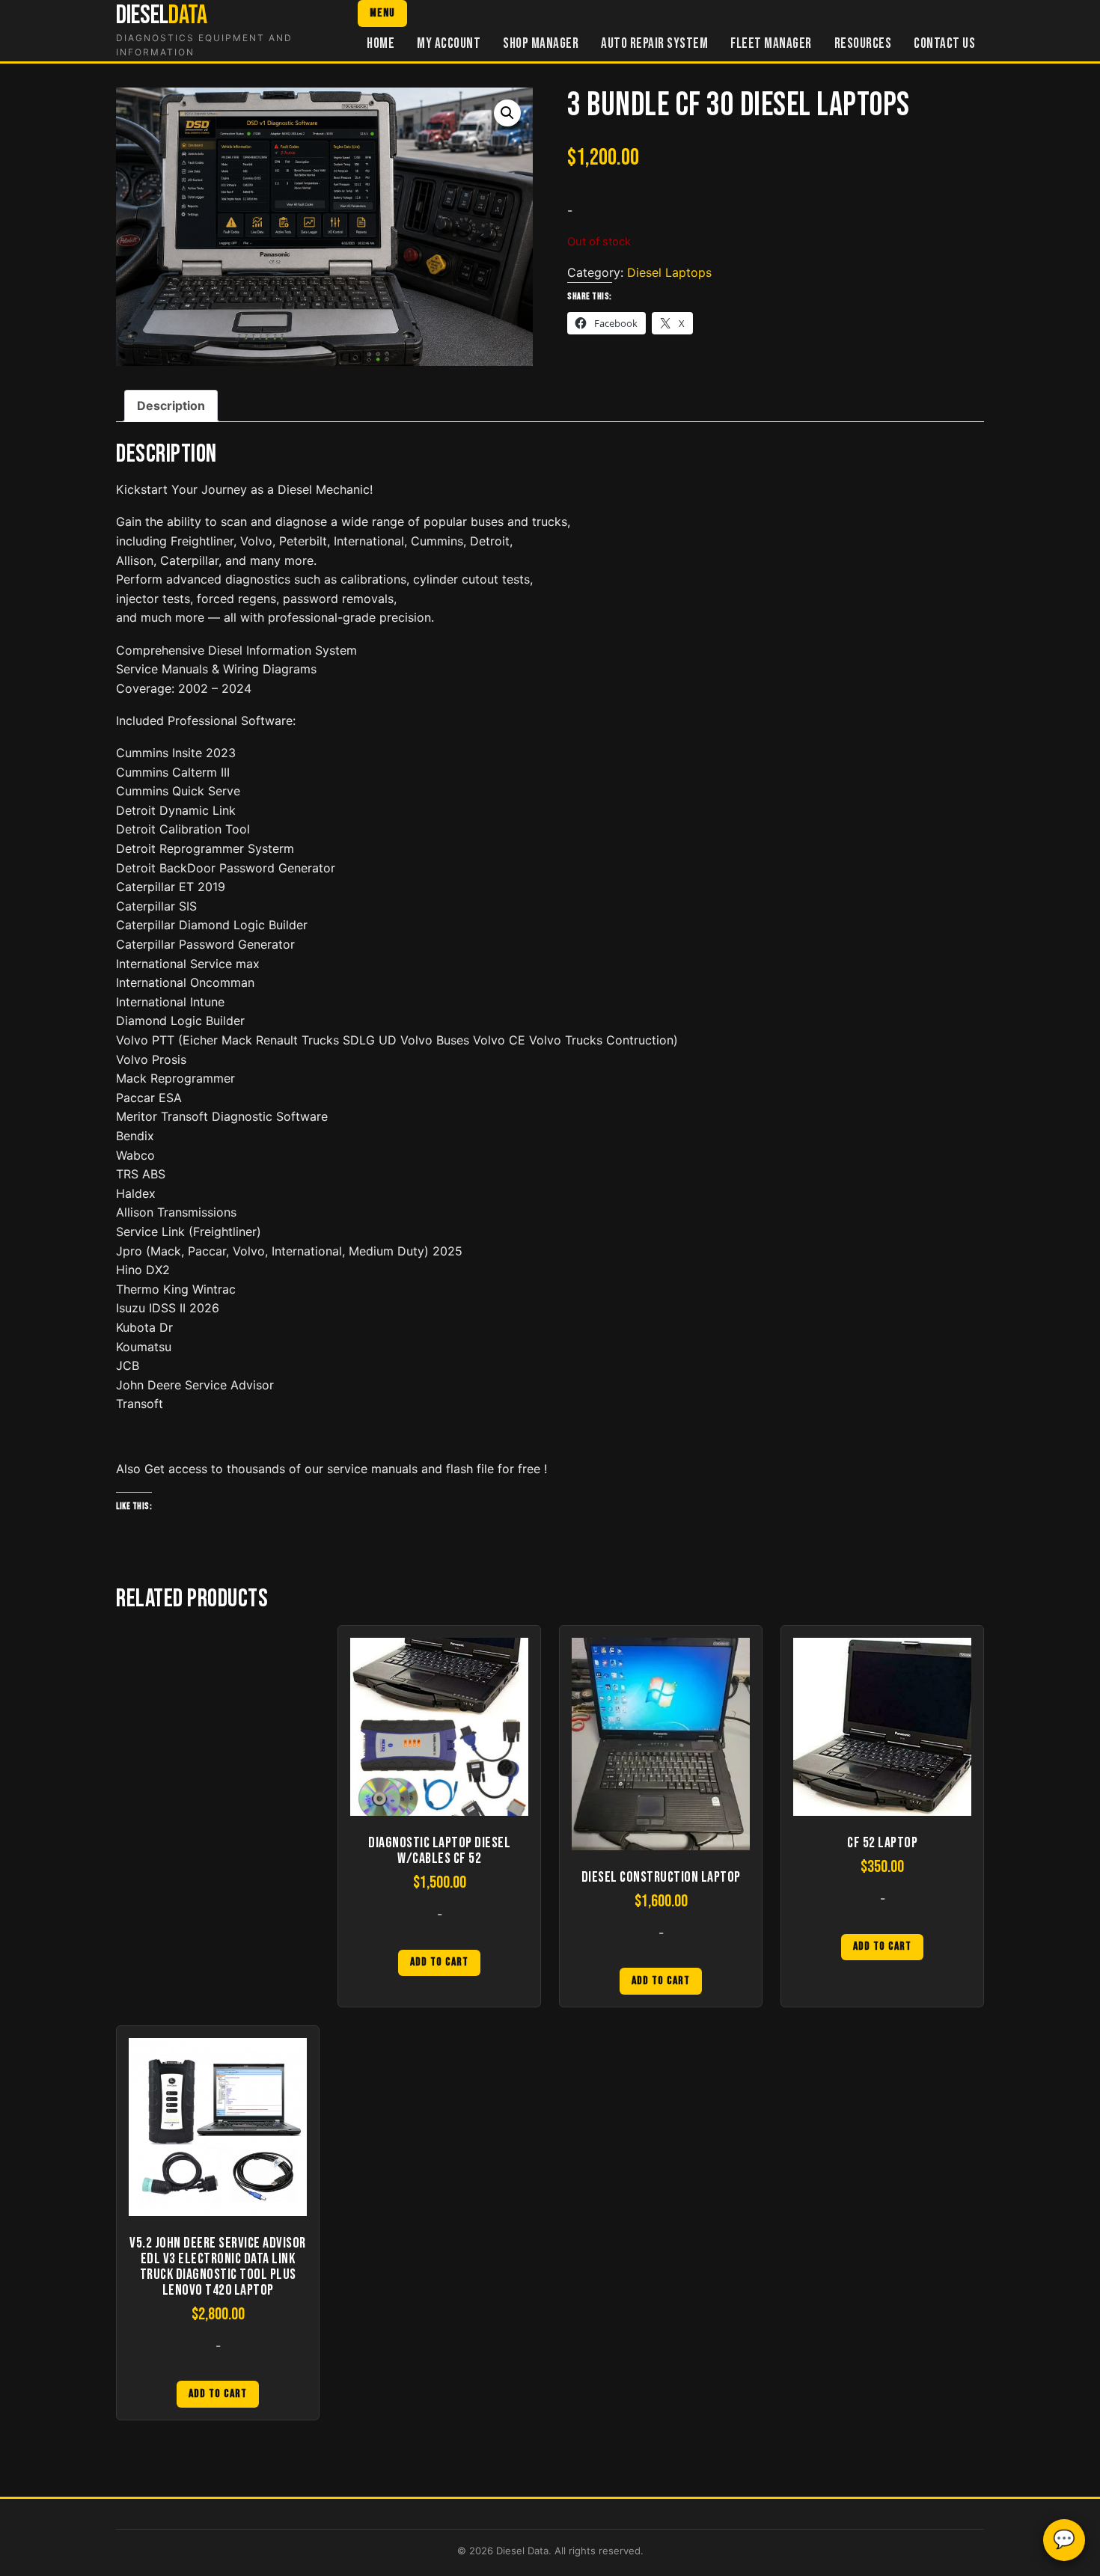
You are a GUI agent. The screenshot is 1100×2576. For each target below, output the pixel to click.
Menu (382, 13)
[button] (507, 113)
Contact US (944, 44)
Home (381, 44)
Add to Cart (439, 1962)
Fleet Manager (771, 44)
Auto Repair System (654, 44)
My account (449, 44)
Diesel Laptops (669, 272)
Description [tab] (171, 406)
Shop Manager (541, 44)
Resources (863, 44)
